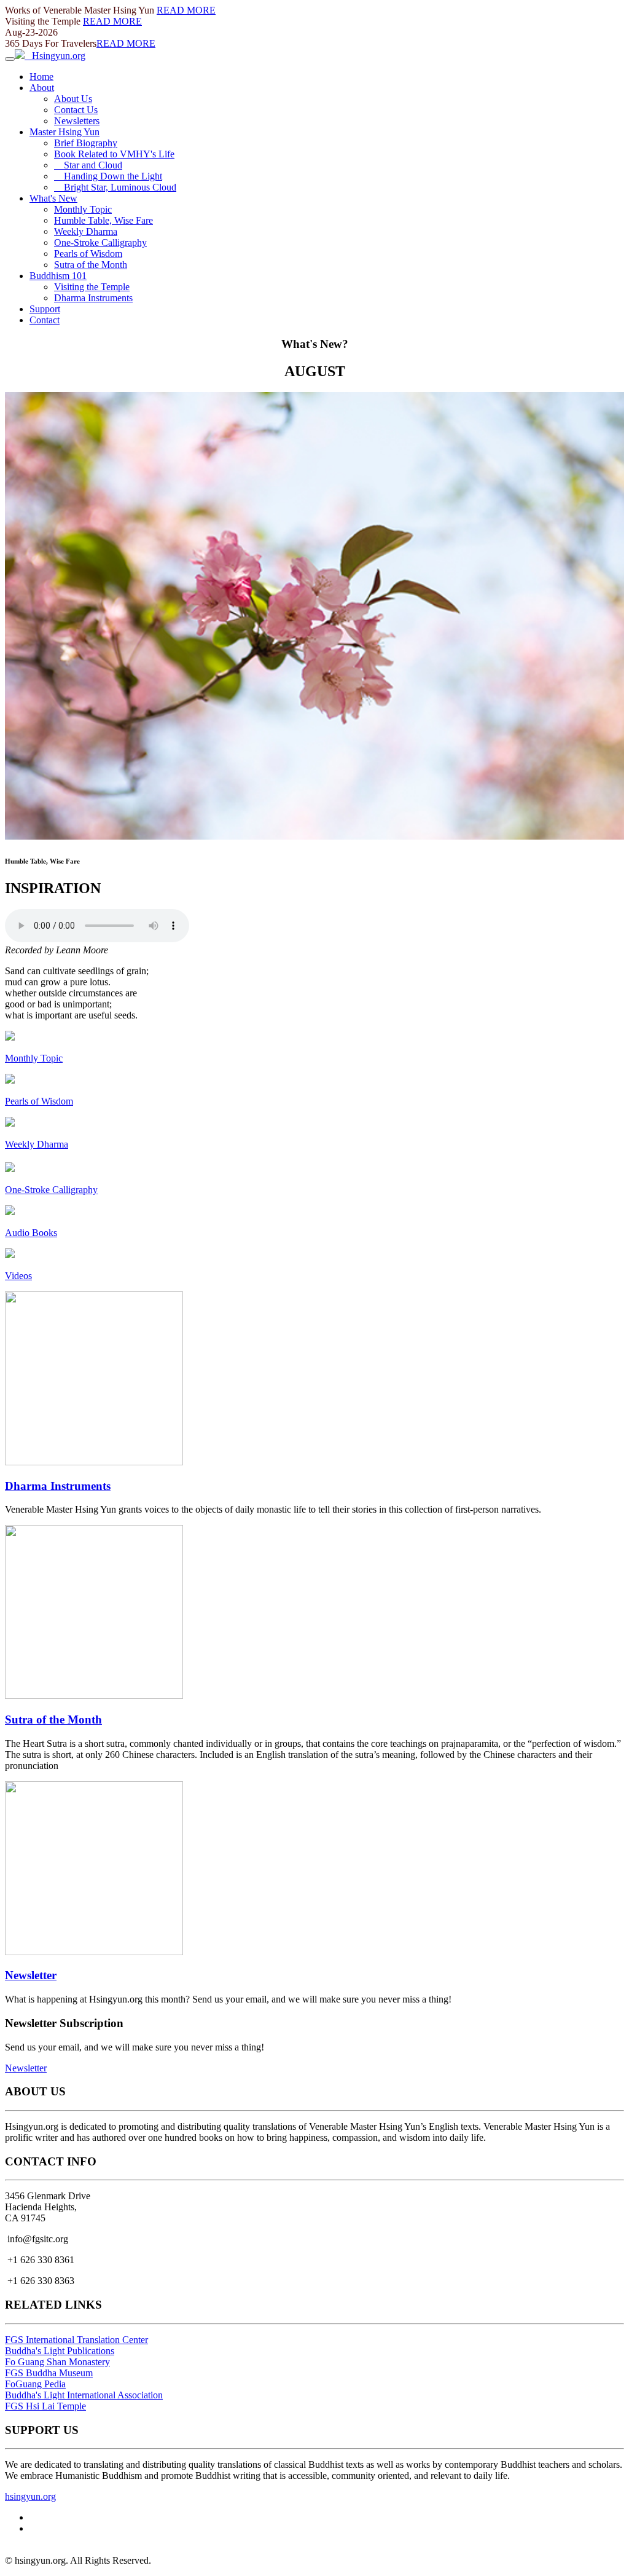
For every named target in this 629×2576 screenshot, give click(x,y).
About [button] (42, 88)
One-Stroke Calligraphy (100, 242)
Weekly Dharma (86, 231)
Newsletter (31, 1975)
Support (45, 309)
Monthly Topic (83, 209)
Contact (45, 320)
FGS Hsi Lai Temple (45, 2406)
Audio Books (31, 1233)
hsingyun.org (30, 2496)
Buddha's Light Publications (60, 2351)
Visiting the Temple (92, 287)
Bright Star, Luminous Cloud (115, 187)
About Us (73, 99)
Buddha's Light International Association (84, 2395)
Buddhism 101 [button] (58, 276)
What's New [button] (53, 198)
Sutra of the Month (91, 265)
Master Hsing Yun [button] (64, 132)
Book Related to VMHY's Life (114, 154)
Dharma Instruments (93, 298)
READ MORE (186, 10)
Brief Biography (86, 143)
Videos (18, 1276)
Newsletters (77, 121)
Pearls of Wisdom (88, 254)
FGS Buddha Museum (49, 2373)
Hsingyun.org (55, 56)
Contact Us (76, 110)
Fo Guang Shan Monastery (57, 2362)
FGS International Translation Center (76, 2340)
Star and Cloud (88, 165)
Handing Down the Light (108, 176)
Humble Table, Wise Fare (104, 220)
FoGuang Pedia (35, 2384)
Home (41, 77)
